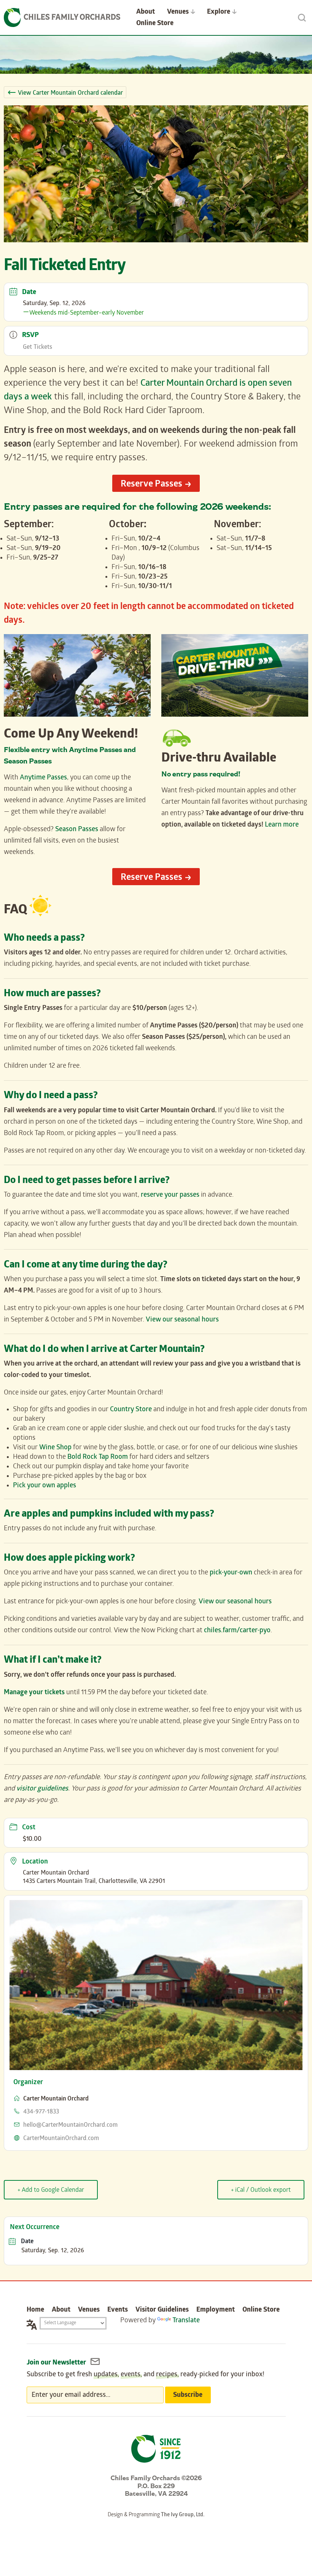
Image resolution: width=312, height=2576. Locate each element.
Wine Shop (55, 1448)
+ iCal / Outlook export (261, 2190)
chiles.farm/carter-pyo (237, 1631)
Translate (186, 2321)
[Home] (62, 17)
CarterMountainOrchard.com (61, 2139)
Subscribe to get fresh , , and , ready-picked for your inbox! (146, 2375)
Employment (216, 2310)
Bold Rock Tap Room (98, 1457)
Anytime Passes (43, 778)
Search (302, 17)
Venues (89, 2310)
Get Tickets (37, 347)
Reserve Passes (151, 485)
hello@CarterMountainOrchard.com (70, 2125)
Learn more (282, 825)
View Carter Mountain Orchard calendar (70, 93)
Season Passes (77, 830)
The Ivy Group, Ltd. (183, 2515)
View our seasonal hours (182, 1320)
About (61, 2310)
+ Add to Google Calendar (51, 2190)
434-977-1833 (41, 2112)
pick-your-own (231, 1573)
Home (35, 2310)
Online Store (155, 24)
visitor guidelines (42, 1789)
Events (118, 2310)
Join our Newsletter (57, 2363)
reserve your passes (170, 1195)
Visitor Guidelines (162, 2310)
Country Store (131, 1410)
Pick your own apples (45, 1486)
